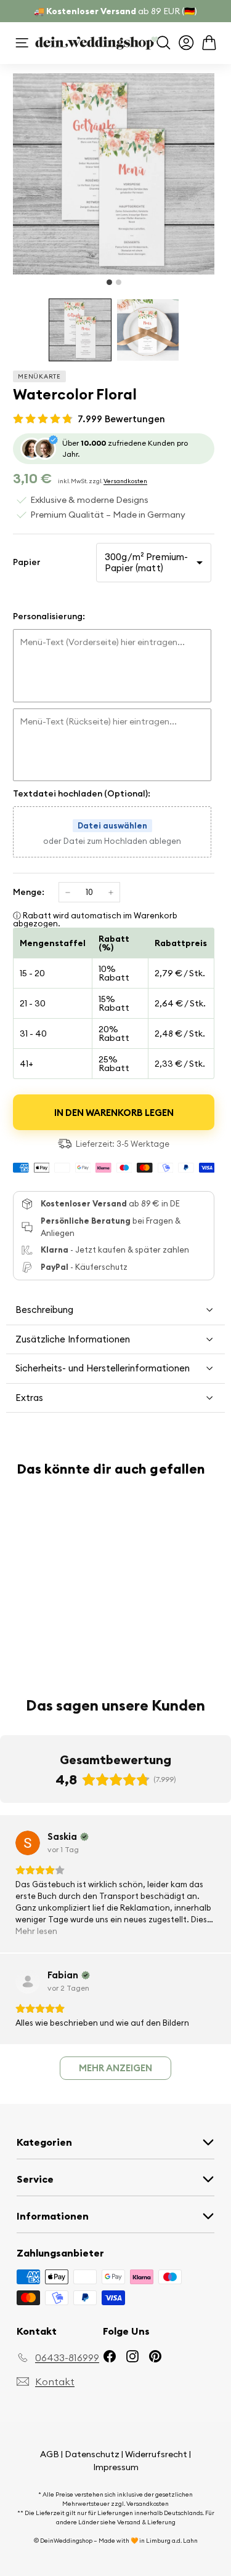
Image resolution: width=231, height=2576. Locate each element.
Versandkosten (125, 481)
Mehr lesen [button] (36, 1931)
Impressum (116, 2467)
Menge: (29, 892)
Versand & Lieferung (146, 2522)
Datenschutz (92, 2454)
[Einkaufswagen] (209, 43)
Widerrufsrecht (156, 2454)
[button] (80, 330)
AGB (50, 2454)
